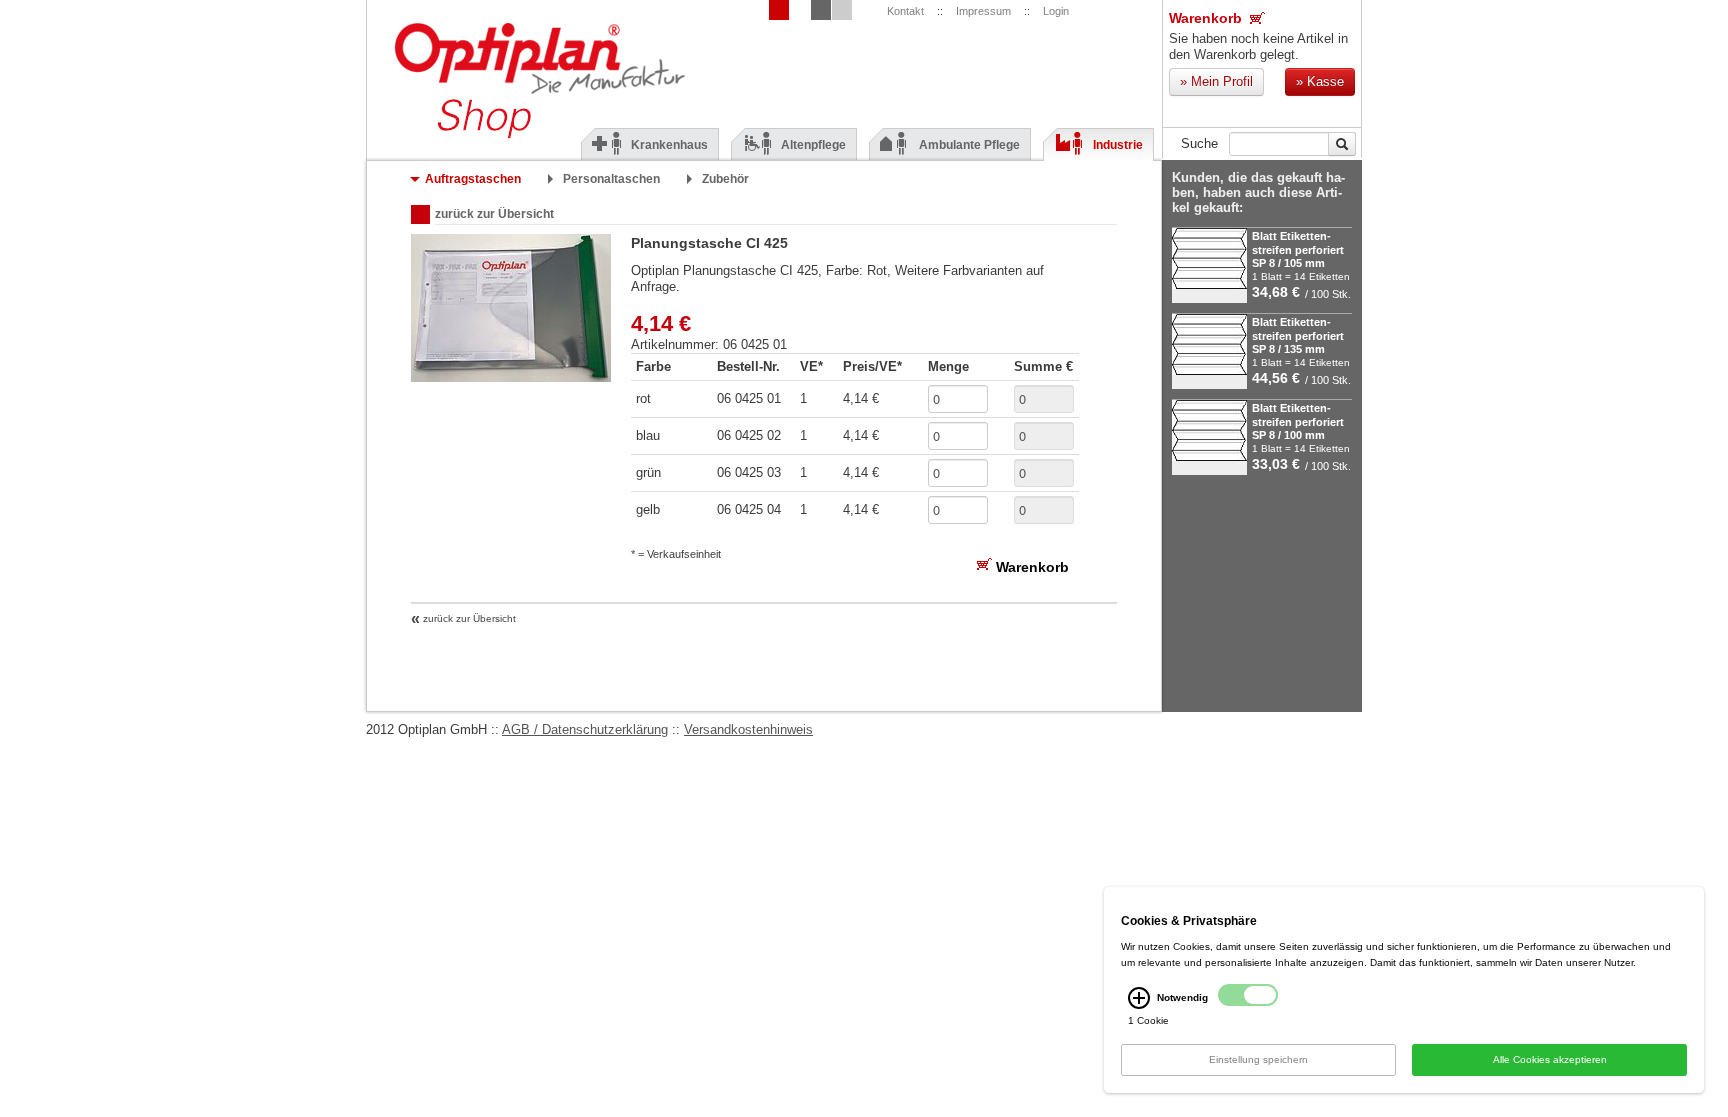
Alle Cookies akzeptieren (1550, 1059)
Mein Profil (1216, 81)
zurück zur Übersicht (494, 214)
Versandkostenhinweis (748, 729)
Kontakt (905, 11)
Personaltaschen (611, 179)
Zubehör (725, 179)
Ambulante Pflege (969, 145)
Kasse (1320, 81)
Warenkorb (1205, 18)
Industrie (1118, 145)
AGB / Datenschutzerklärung (585, 729)
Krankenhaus (669, 145)
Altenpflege (813, 145)
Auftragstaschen (473, 179)
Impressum (983, 11)
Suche (1199, 143)
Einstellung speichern (1258, 1059)
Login (1056, 11)
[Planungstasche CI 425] (511, 377)
